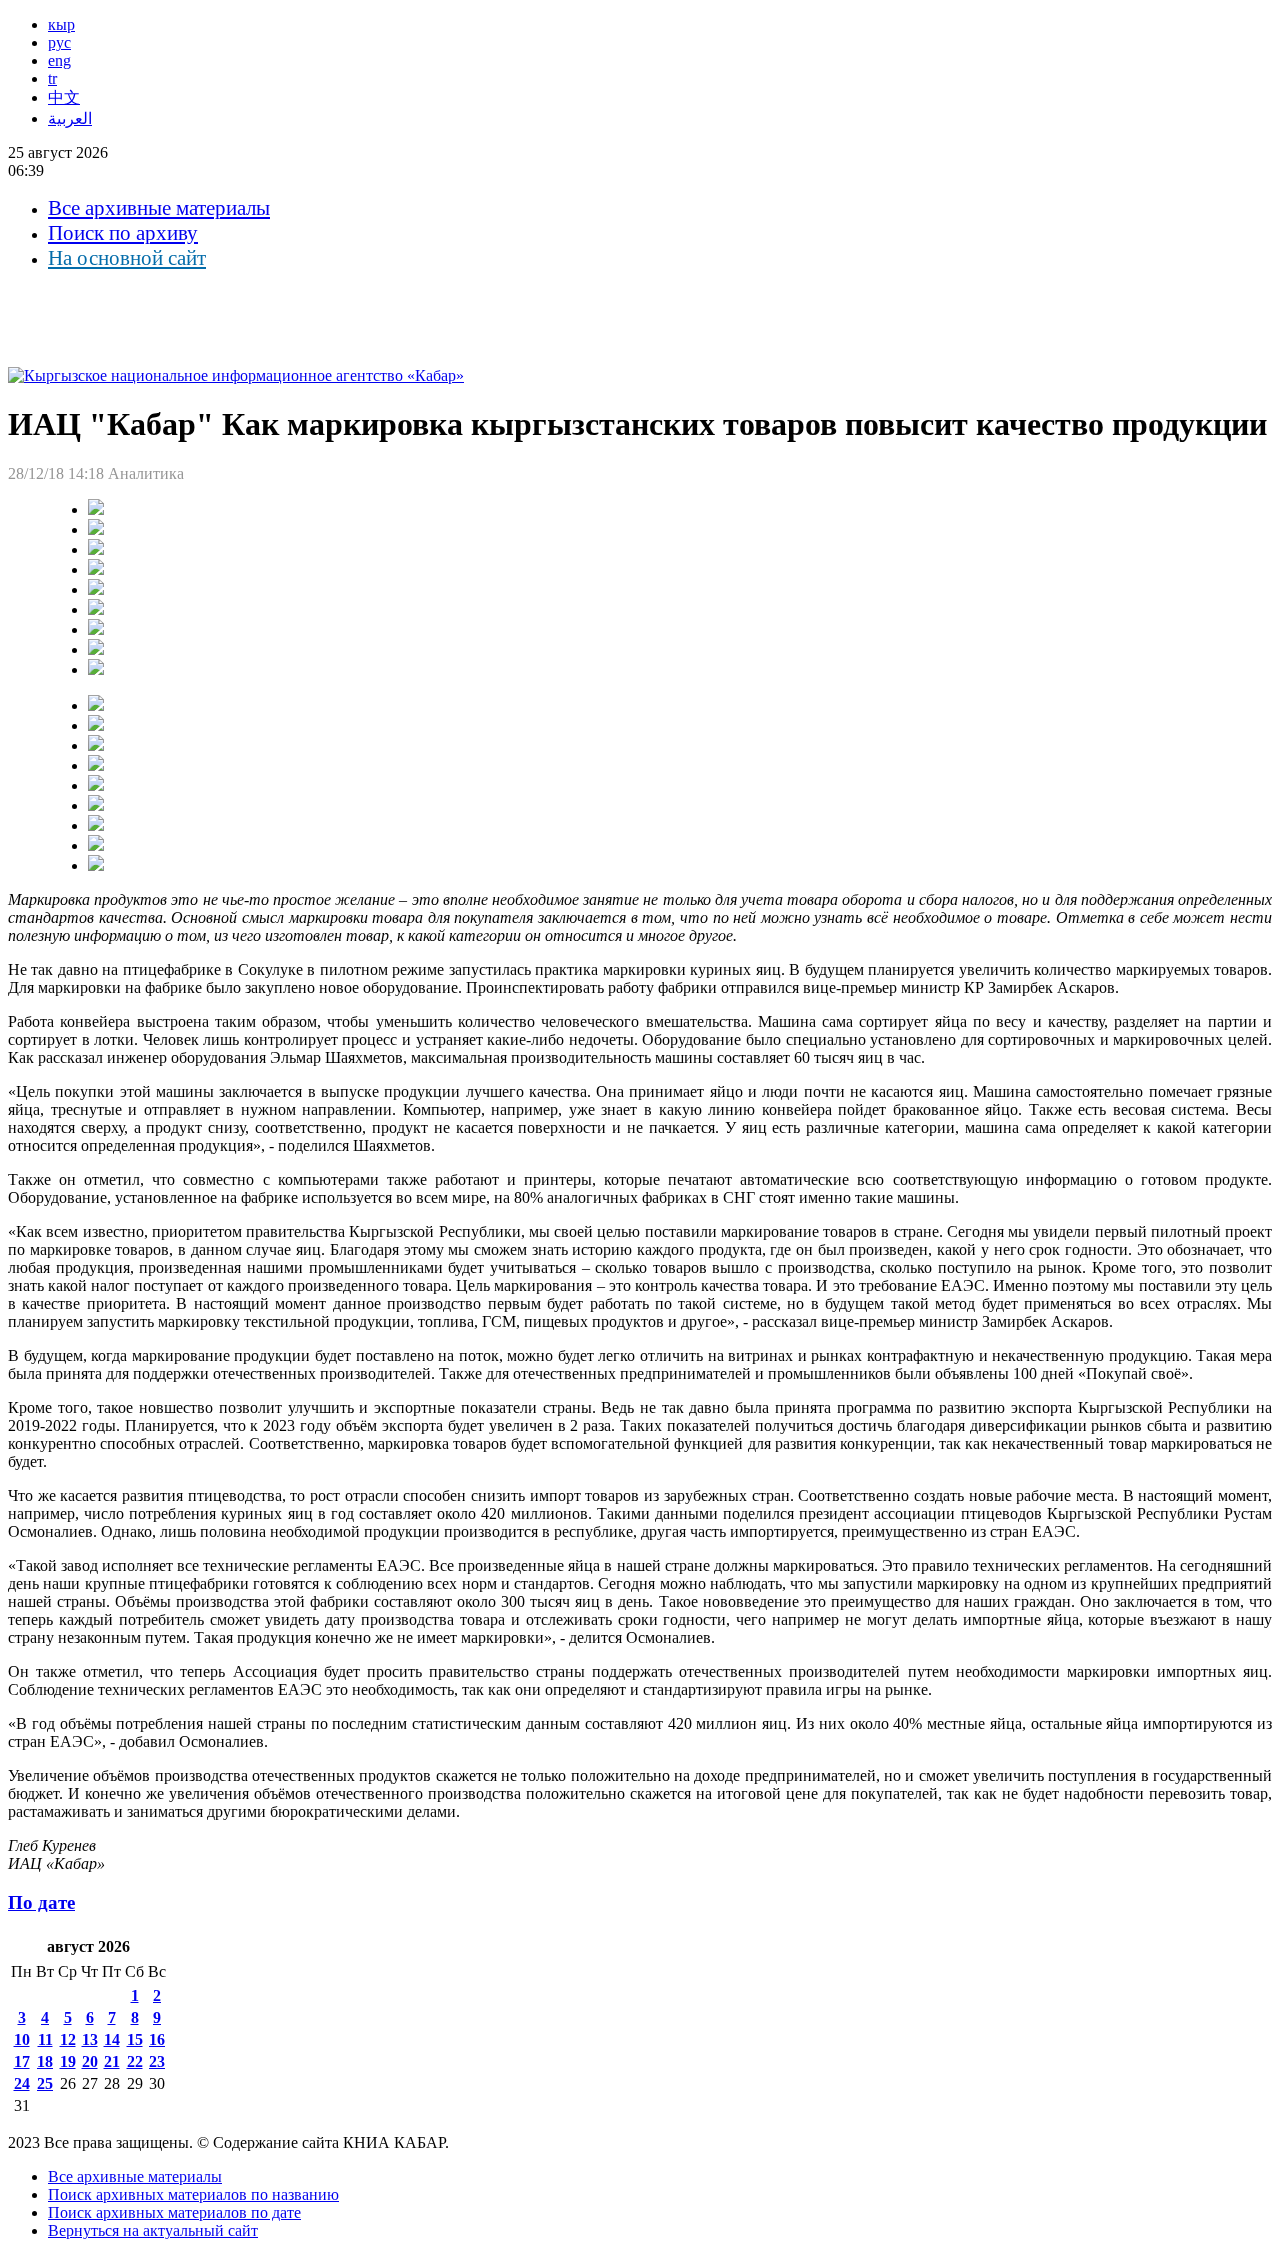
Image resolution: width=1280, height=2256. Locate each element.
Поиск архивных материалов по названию (193, 2194)
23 (157, 2061)
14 (112, 2039)
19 (68, 2061)
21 (112, 2061)
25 (45, 2083)
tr (52, 78)
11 (45, 2039)
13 (90, 2039)
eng (59, 60)
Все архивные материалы (159, 208)
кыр (61, 24)
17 (22, 2061)
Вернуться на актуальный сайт (153, 2230)
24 (22, 2083)
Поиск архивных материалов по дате (174, 2212)
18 (45, 2061)
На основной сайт (127, 258)
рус (59, 42)
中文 (64, 97)
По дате (41, 1902)
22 (135, 2061)
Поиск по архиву (123, 233)
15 (135, 2039)
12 (68, 2039)
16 (157, 2039)
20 (90, 2061)
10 (22, 2039)
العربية (70, 118)
